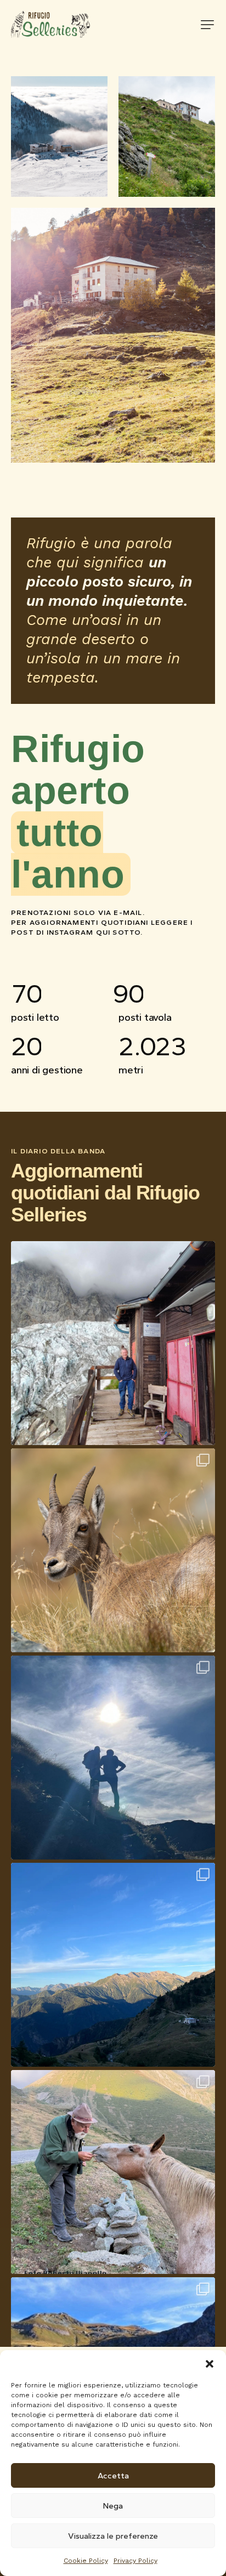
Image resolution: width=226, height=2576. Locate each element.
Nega (113, 2506)
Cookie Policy (86, 2561)
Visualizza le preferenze (113, 2536)
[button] (210, 2364)
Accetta (113, 2476)
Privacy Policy (135, 2561)
